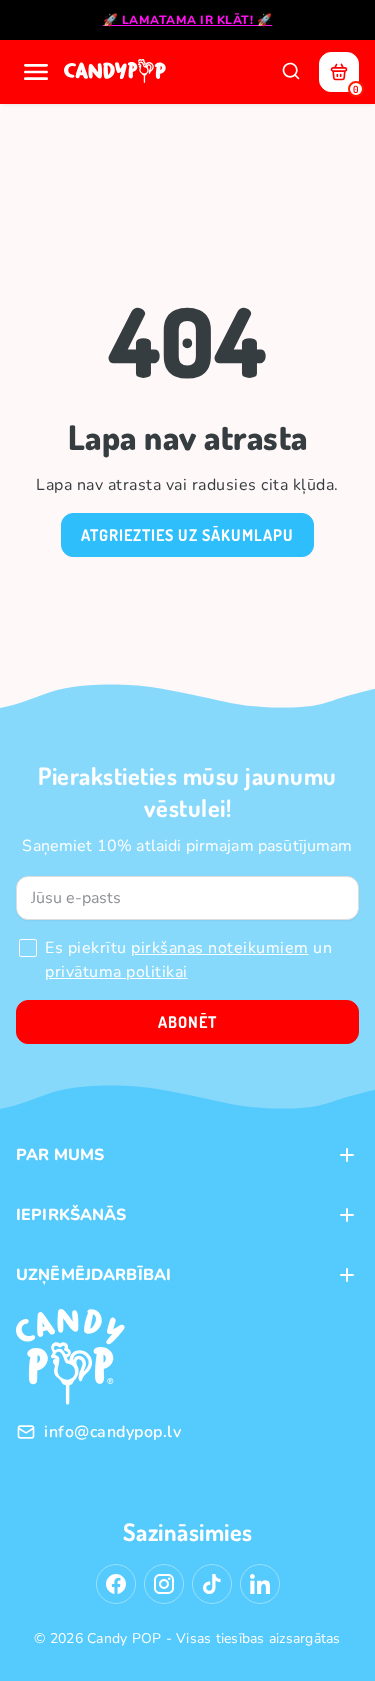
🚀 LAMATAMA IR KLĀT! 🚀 (188, 20)
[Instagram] (164, 1584)
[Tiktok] (212, 1584)
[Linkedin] (260, 1584)
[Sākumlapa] (117, 72)
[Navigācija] (36, 72)
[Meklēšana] (291, 72)
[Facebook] (116, 1584)
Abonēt (187, 1022)
